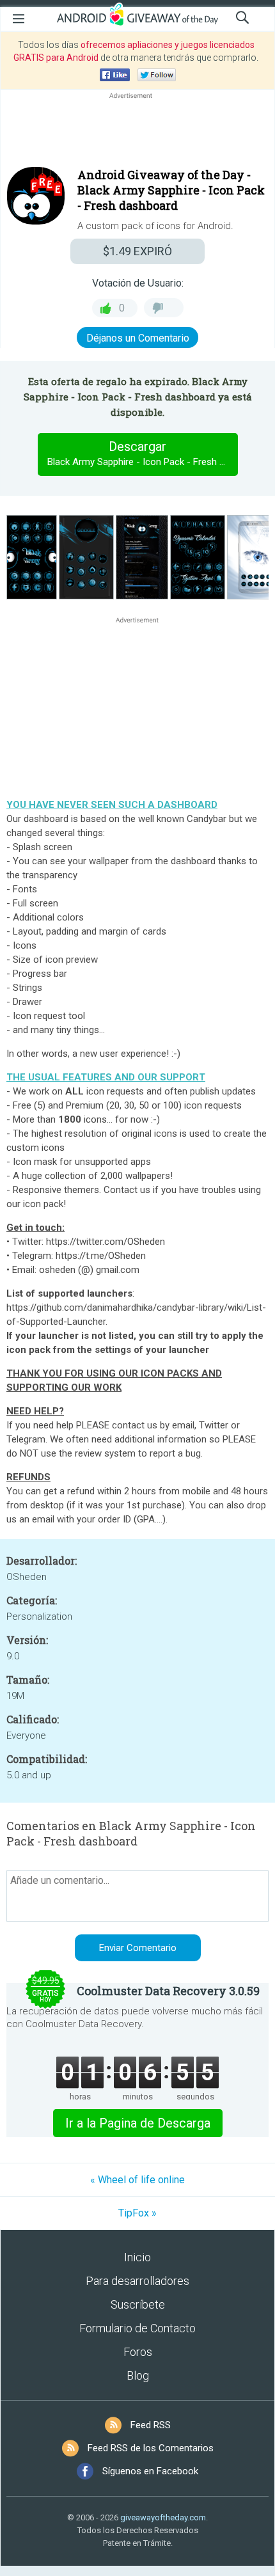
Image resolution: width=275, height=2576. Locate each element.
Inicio (137, 2257)
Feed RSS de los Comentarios (151, 2448)
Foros (138, 2352)
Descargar (142, 453)
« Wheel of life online (137, 2180)
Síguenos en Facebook (150, 2471)
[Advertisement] (137, 132)
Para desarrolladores (137, 2281)
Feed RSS (151, 2425)
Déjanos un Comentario (138, 338)
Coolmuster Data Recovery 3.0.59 (168, 1991)
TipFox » (137, 2213)
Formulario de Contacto (137, 2328)
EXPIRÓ (137, 251)
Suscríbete (138, 2304)
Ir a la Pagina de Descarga (138, 2123)
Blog (138, 2375)
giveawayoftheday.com (163, 2517)
